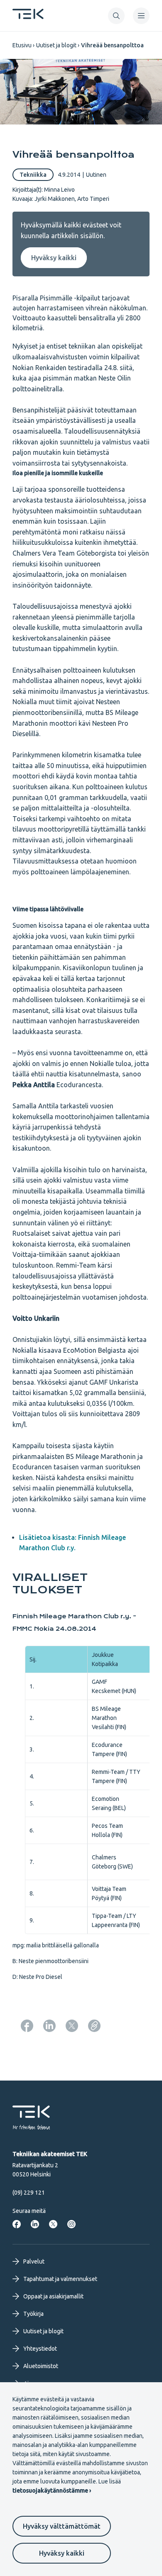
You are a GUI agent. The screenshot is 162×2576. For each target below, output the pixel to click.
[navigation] (141, 16)
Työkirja (33, 2314)
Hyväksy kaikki (62, 2553)
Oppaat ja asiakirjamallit (53, 2296)
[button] (116, 16)
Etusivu (22, 45)
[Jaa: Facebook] (27, 2026)
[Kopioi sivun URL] (94, 2026)
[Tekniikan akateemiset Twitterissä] (53, 2224)
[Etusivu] (28, 17)
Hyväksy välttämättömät (62, 2526)
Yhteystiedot (40, 2349)
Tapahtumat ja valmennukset (60, 2279)
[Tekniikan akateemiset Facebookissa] (17, 2224)
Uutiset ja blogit (56, 45)
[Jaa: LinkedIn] (49, 2026)
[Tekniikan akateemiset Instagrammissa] (71, 2224)
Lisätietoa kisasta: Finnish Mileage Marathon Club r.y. (72, 1543)
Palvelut (34, 2261)
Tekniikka (33, 175)
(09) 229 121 (29, 2193)
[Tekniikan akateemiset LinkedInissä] (35, 2224)
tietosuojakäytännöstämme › (52, 2491)
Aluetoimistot (41, 2366)
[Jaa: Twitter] (72, 2026)
